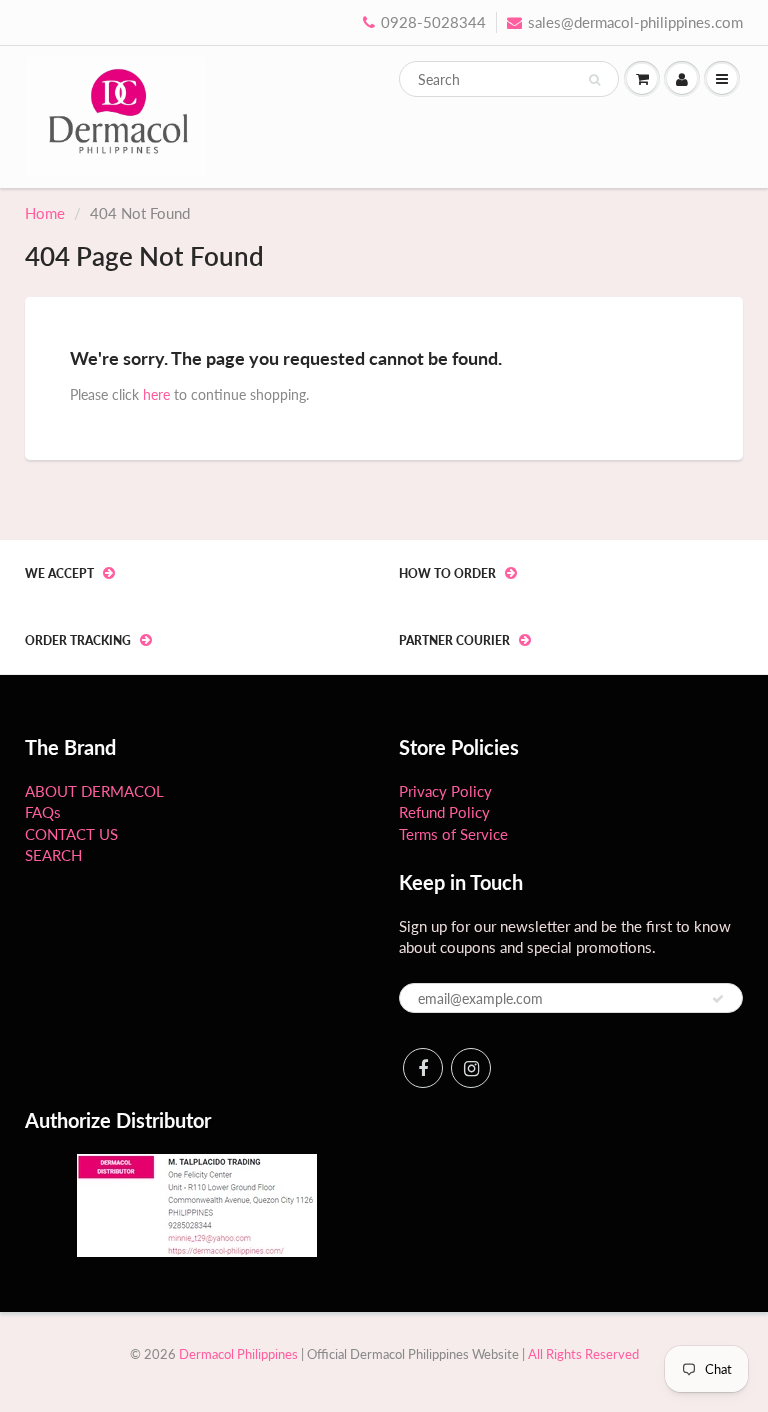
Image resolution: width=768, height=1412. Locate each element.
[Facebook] (423, 1068)
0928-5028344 (433, 22)
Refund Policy (444, 812)
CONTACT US (71, 834)
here (156, 394)
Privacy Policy (445, 791)
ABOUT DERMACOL (94, 791)
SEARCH (53, 855)
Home (45, 213)
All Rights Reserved (583, 1354)
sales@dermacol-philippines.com (635, 22)
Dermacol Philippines (238, 1354)
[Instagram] (471, 1068)
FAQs (43, 812)
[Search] (594, 80)
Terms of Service (453, 834)
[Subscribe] (718, 999)
